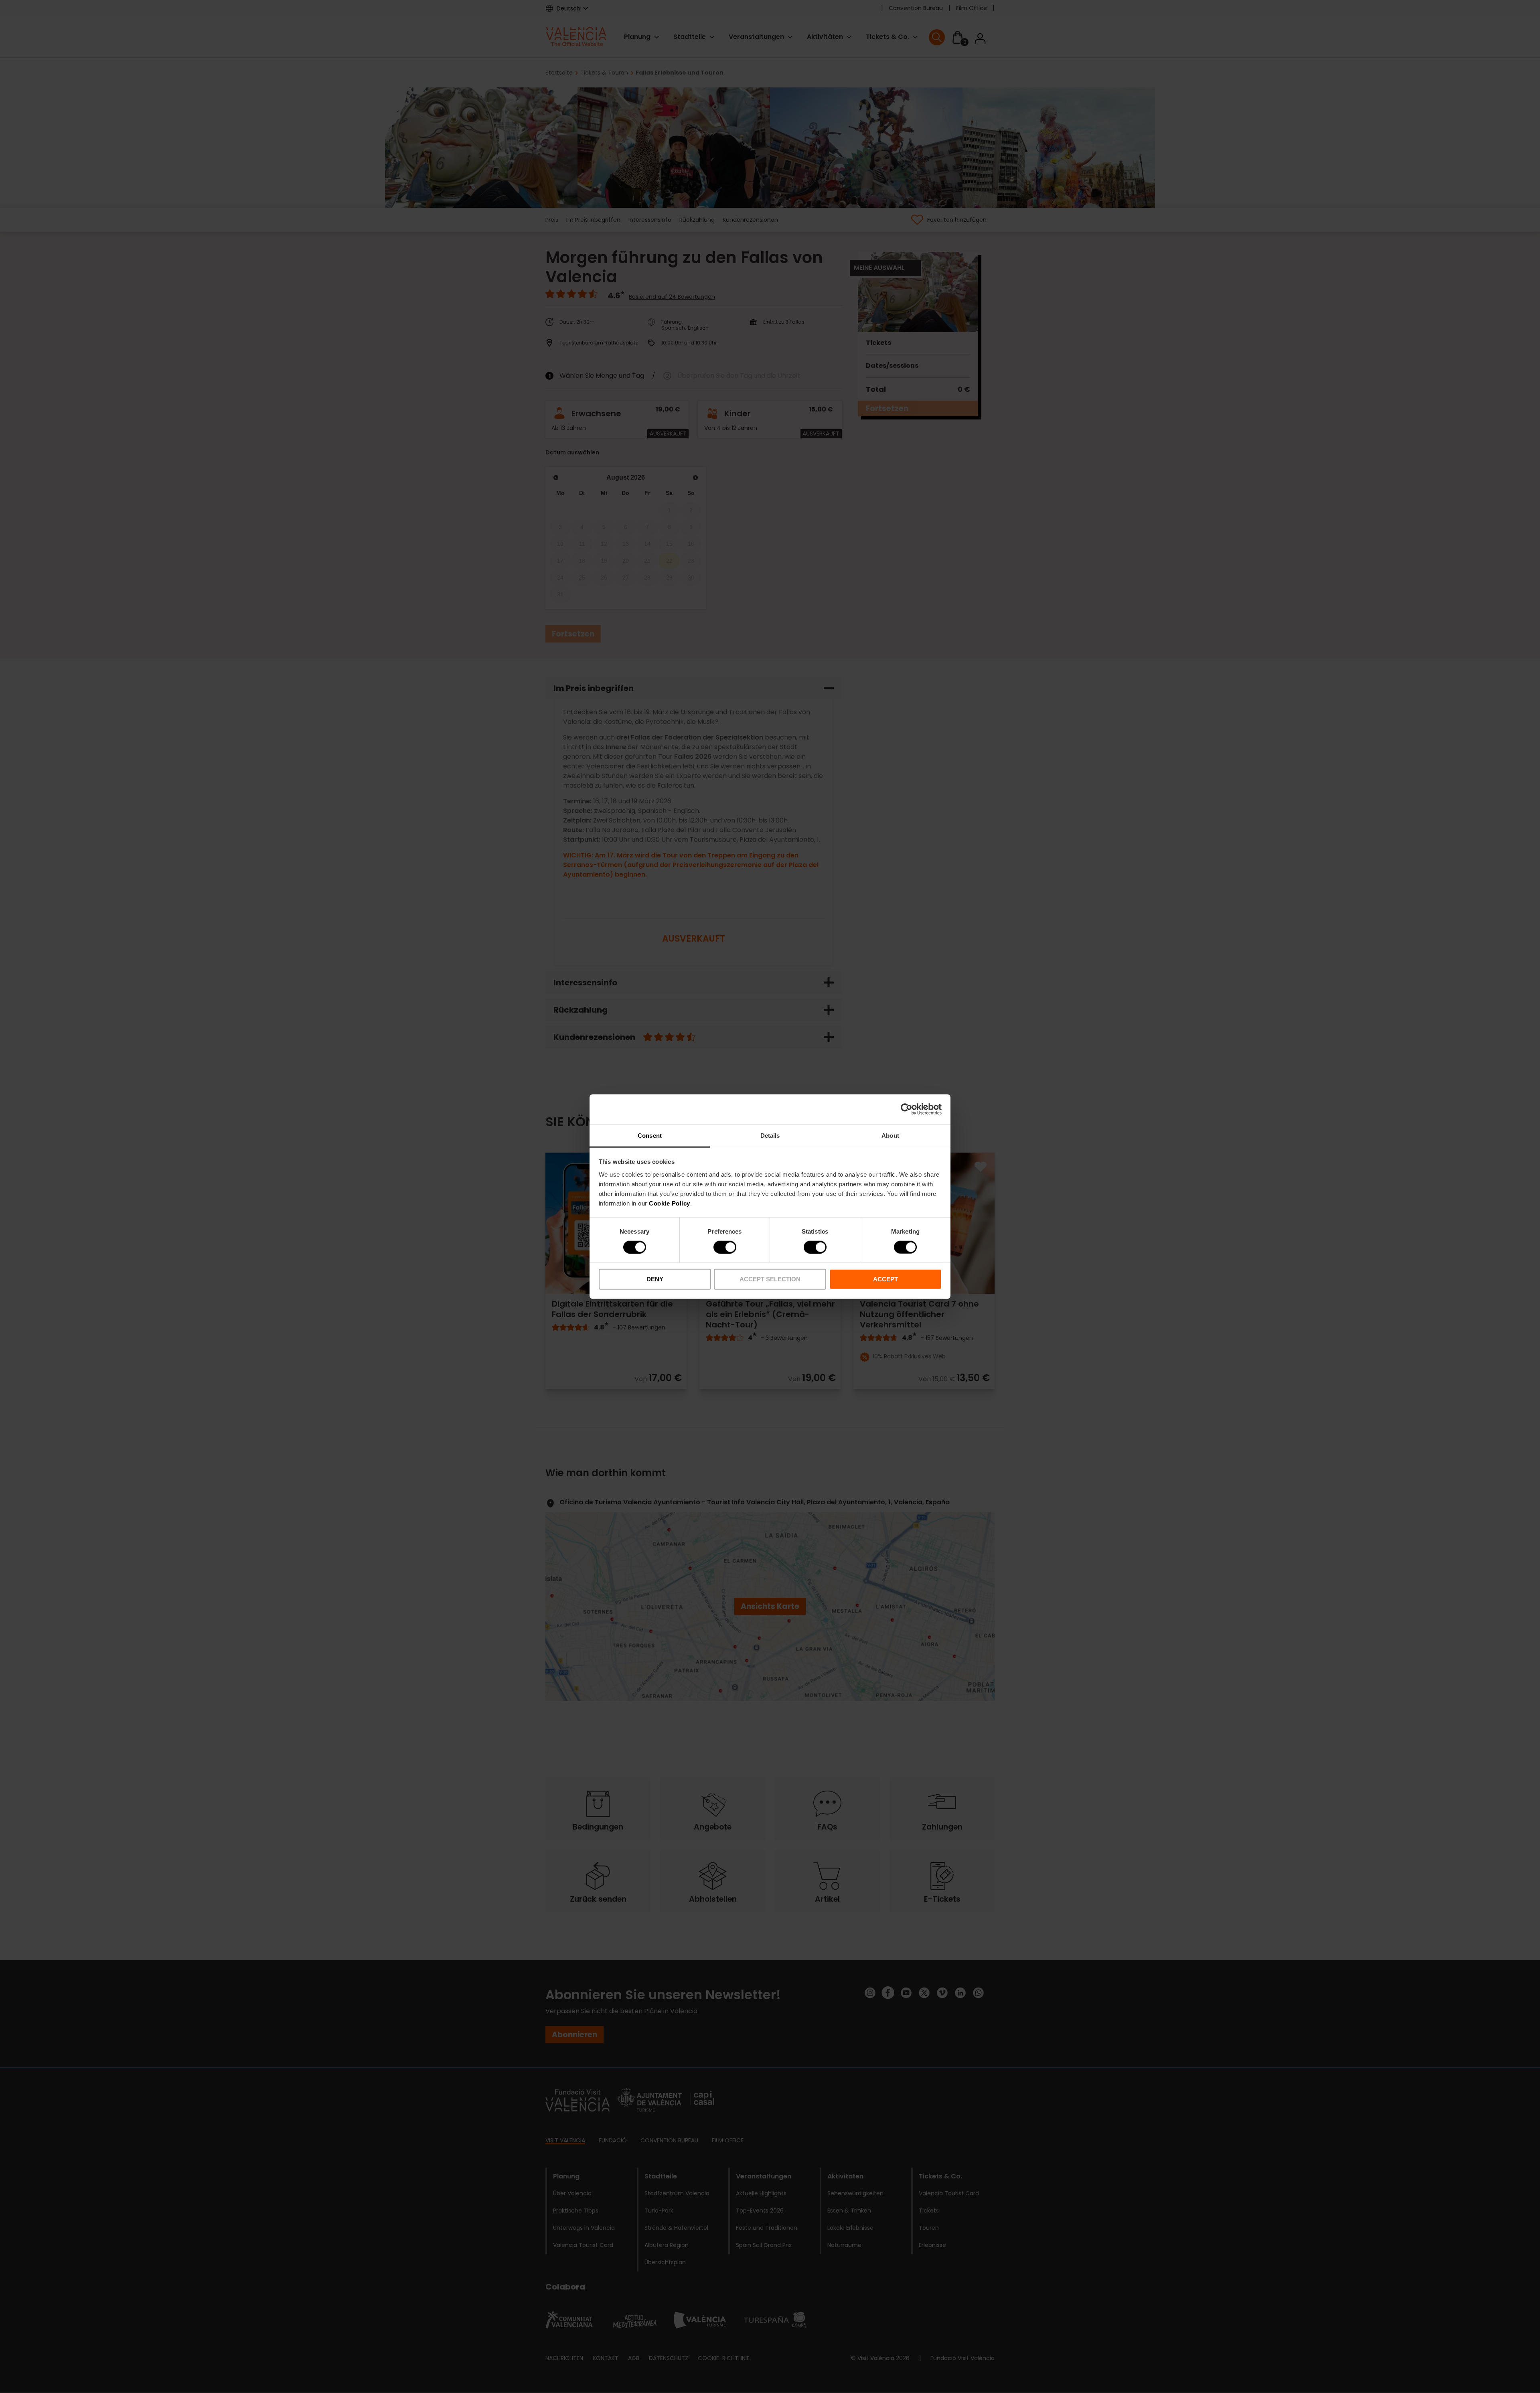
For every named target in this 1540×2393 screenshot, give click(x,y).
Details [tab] (770, 1135)
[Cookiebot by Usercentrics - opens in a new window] (907, 1109)
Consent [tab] (650, 1135)
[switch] (725, 1247)
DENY (655, 1279)
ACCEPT (885, 1279)
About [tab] (890, 1135)
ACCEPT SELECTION (770, 1279)
